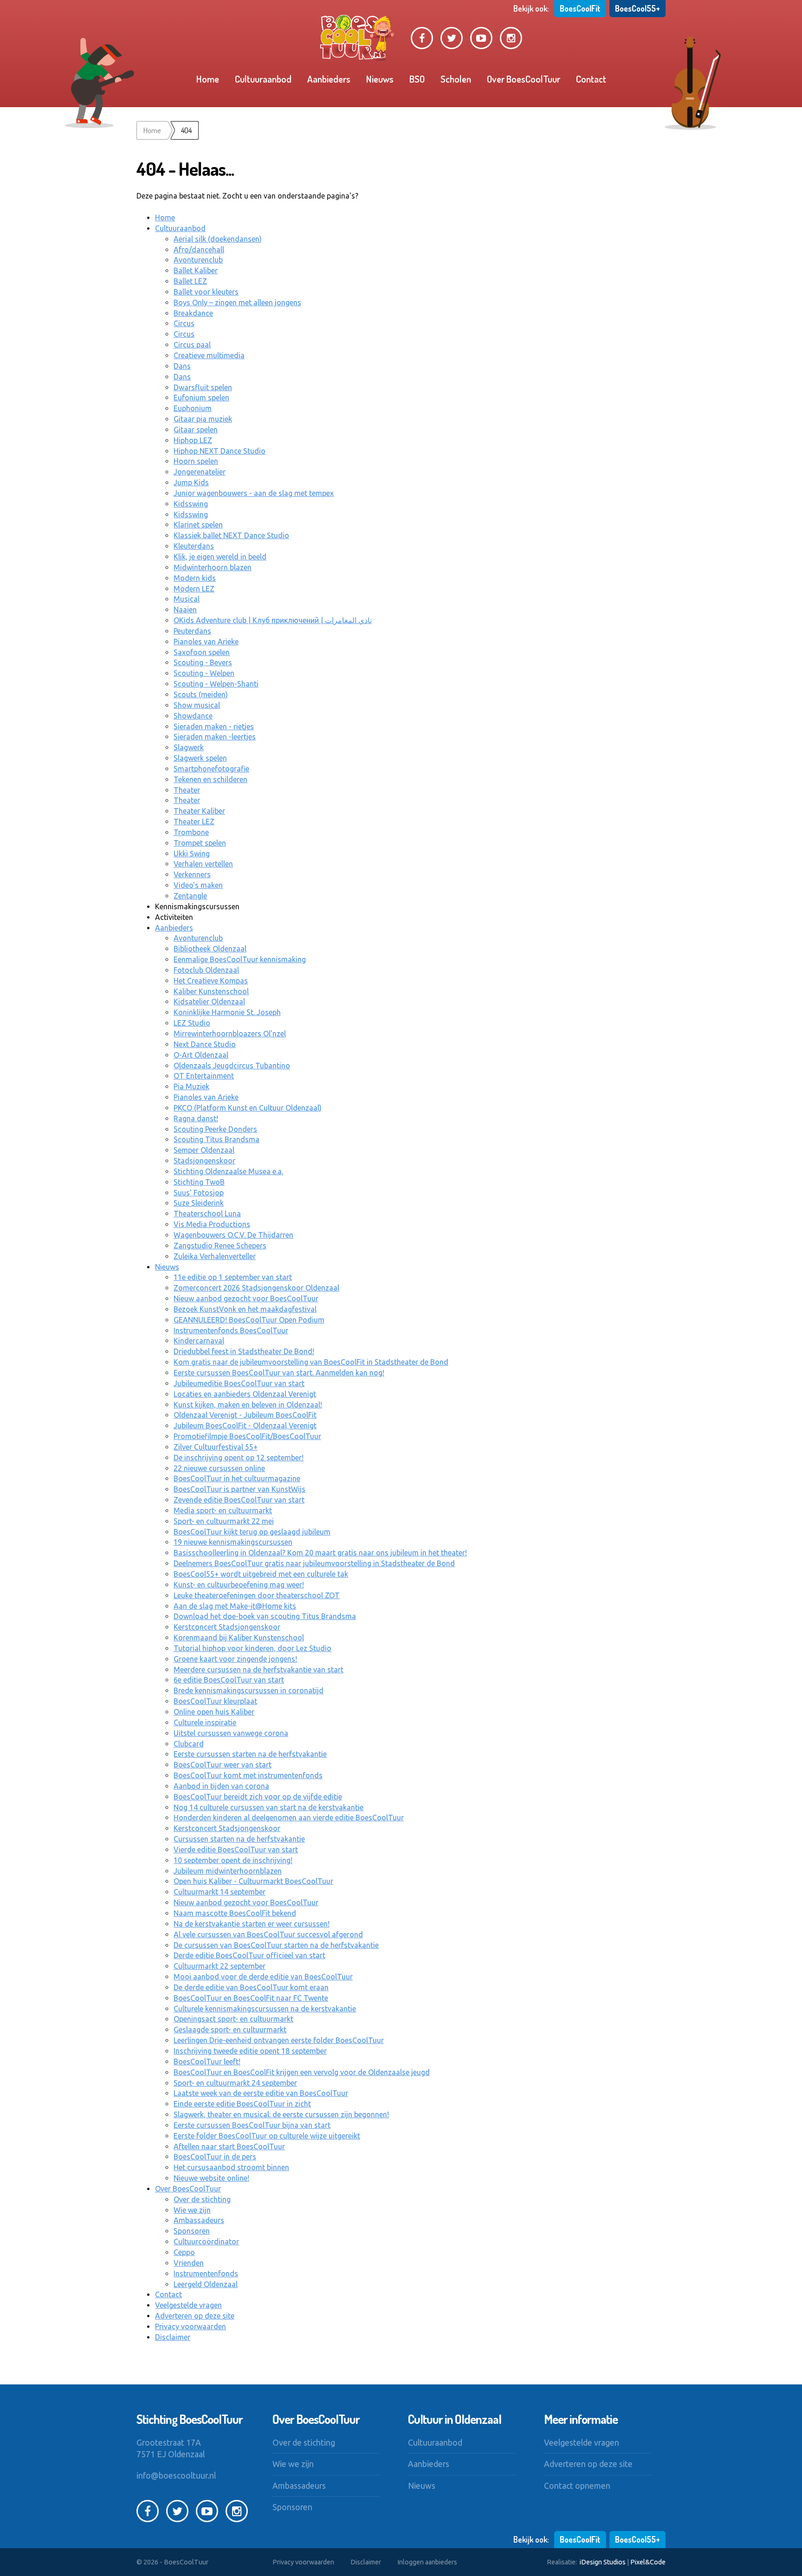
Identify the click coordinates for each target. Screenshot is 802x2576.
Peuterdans (192, 631)
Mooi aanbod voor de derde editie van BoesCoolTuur (263, 1977)
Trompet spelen (200, 843)
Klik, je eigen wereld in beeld (220, 557)
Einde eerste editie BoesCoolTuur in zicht (242, 2104)
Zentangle (190, 896)
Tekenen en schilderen (210, 779)
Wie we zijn (192, 2210)
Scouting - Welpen (204, 673)
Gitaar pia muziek (203, 419)
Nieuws (380, 79)
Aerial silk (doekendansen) (218, 239)
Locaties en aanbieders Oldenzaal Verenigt (245, 1394)
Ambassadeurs (199, 2220)
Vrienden (189, 2263)
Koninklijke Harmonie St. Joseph (227, 1012)
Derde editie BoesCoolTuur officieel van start (249, 1955)
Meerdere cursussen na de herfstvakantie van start (259, 1670)
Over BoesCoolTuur (524, 79)
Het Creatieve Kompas (211, 981)
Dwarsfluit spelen (203, 387)
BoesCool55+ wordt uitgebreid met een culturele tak (261, 1574)
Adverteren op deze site (195, 2316)
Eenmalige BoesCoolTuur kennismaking (240, 959)
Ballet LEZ (190, 281)
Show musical (197, 705)
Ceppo (184, 2252)
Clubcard (189, 1744)
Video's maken (198, 885)
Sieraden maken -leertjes (215, 737)
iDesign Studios (603, 2562)
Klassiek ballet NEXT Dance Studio (231, 535)
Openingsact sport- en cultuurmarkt (233, 2019)
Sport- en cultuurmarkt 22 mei (224, 1521)
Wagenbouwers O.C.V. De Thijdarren (233, 1235)
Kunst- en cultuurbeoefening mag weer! (239, 1585)
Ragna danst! (196, 1118)
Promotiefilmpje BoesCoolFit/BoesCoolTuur (247, 1436)
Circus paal (192, 345)
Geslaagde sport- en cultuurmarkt (230, 2030)
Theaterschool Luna (207, 1214)
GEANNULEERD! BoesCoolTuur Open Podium (249, 1320)
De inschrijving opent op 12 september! (239, 1458)
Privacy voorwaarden (191, 2326)
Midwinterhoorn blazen (213, 567)
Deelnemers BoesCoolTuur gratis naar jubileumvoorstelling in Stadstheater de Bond (314, 1563)
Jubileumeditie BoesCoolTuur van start (239, 1383)
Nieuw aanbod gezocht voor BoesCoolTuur (246, 1298)
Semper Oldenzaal (204, 1150)
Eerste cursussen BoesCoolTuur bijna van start (252, 2125)
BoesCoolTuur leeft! (207, 2062)
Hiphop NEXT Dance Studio (220, 451)
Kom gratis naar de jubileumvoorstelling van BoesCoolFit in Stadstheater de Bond (311, 1362)
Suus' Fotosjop (199, 1193)
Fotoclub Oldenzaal (206, 970)
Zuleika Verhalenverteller (215, 1256)
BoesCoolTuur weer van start (223, 1765)
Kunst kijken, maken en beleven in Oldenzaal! (248, 1405)
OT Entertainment (204, 1076)
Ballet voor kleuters (206, 292)
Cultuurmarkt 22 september (220, 1966)
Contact (591, 79)
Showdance (193, 716)
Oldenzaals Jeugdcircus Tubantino (232, 1066)
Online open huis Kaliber (214, 1712)
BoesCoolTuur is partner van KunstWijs (239, 1489)
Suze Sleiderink (199, 1203)
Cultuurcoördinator (206, 2242)
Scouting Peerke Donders (215, 1129)
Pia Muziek (191, 1086)
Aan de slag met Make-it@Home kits (235, 1606)
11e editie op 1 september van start (233, 1277)
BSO (417, 79)
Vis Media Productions (212, 1224)
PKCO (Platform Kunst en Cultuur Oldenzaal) (248, 1108)
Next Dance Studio (205, 1044)
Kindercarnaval (199, 1341)
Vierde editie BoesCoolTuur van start (236, 1850)
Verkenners (192, 874)
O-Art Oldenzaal (201, 1055)
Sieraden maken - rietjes (214, 726)
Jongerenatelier (200, 472)
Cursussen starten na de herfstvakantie (239, 1839)
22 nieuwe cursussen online (219, 1468)
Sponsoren (192, 2231)
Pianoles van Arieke (206, 642)
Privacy (303, 2562)
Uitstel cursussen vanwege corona (231, 1733)
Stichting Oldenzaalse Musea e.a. (228, 1171)
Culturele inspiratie (205, 1722)
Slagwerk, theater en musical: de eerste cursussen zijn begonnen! (281, 2114)
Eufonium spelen (201, 398)
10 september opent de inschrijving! (233, 1860)
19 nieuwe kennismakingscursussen (233, 1542)
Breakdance (193, 313)
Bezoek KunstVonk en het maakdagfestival (245, 1309)
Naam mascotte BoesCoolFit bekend (235, 1913)
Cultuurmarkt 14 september (220, 1892)
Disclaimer (173, 2337)
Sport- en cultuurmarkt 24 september (235, 2083)
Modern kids (195, 578)
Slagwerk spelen (200, 758)
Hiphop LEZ (193, 440)
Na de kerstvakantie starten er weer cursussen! (252, 1924)
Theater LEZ (194, 822)
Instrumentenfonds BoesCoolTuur (231, 1330)
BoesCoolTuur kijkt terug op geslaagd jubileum (252, 1532)
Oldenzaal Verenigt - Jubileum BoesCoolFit (245, 1415)
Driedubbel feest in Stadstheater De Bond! (244, 1351)
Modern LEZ (194, 589)
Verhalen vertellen (203, 864)
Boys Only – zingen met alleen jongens (237, 302)
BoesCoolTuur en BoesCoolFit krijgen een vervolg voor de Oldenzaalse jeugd (302, 2072)
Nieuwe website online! (211, 2178)
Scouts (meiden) (201, 694)
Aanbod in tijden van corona (221, 1786)
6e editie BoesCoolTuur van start (229, 1680)
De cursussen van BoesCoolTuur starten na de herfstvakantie (276, 1945)
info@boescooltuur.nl (176, 2476)
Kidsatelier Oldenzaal (209, 1002)
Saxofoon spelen (202, 652)
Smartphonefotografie (211, 769)
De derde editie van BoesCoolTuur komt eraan (251, 1987)
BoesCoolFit (580, 8)
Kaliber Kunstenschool (211, 991)
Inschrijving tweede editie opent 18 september (250, 2051)
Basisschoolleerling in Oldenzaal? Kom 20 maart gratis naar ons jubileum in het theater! (320, 1553)
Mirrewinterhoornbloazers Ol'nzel (230, 1034)
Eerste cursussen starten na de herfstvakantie (250, 1754)
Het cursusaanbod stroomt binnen (231, 2167)
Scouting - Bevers (203, 662)
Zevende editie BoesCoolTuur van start (239, 1500)
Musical (187, 599)
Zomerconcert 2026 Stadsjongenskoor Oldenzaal (256, 1288)
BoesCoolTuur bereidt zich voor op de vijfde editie (258, 1797)
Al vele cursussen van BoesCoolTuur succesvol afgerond (268, 1934)
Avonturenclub (198, 260)
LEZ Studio (192, 1023)
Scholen (456, 79)
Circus (184, 323)
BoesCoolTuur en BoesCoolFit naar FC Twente (251, 1998)
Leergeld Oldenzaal (206, 2284)
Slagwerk (189, 747)
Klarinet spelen (198, 525)
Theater (187, 790)
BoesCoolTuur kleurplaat (215, 1701)
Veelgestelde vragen (188, 2305)
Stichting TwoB (199, 1182)
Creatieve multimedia (209, 355)
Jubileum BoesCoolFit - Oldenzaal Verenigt (245, 1426)
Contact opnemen (577, 2486)
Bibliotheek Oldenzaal (210, 949)
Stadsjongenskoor (204, 1161)
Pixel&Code (648, 2562)
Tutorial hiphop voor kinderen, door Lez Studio (252, 1648)
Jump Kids (191, 482)
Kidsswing (191, 504)
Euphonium (193, 408)
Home (208, 79)
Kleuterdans (194, 546)
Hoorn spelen (196, 461)
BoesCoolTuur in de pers (215, 2157)
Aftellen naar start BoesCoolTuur (229, 2146)
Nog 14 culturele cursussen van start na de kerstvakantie (268, 1807)
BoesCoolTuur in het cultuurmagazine (237, 1478)
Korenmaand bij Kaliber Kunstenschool (239, 1638)
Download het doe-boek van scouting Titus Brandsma (265, 1616)
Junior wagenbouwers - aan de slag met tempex (254, 493)
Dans (182, 366)
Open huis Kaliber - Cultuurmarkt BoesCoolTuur (253, 1881)
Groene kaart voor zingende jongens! (235, 1659)
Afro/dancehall (199, 250)
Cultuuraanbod (263, 79)
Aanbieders (329, 79)
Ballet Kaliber (196, 270)
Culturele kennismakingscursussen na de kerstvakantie (265, 2009)
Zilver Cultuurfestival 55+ (216, 1447)
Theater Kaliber (199, 811)
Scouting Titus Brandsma (217, 1139)
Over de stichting (202, 2199)
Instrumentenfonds (206, 2274)
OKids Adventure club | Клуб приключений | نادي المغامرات (273, 620)
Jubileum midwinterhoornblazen (228, 1871)
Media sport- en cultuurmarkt (223, 1510)
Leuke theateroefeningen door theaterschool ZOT (257, 1595)
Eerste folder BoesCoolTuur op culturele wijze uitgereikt (267, 2136)
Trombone (191, 832)
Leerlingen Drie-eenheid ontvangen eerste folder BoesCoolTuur (279, 2040)
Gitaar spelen (196, 430)
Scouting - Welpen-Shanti (216, 684)
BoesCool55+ (637, 8)
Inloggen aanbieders (427, 2562)
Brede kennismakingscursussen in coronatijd (249, 1690)
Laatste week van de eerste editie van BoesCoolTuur (261, 2093)
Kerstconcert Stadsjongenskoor (227, 1627)
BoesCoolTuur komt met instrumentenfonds (248, 1775)
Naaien (185, 610)
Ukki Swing (192, 854)
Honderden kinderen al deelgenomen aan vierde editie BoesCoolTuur (289, 1818)
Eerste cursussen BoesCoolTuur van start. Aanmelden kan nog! (279, 1373)
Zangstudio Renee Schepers (220, 1246)
